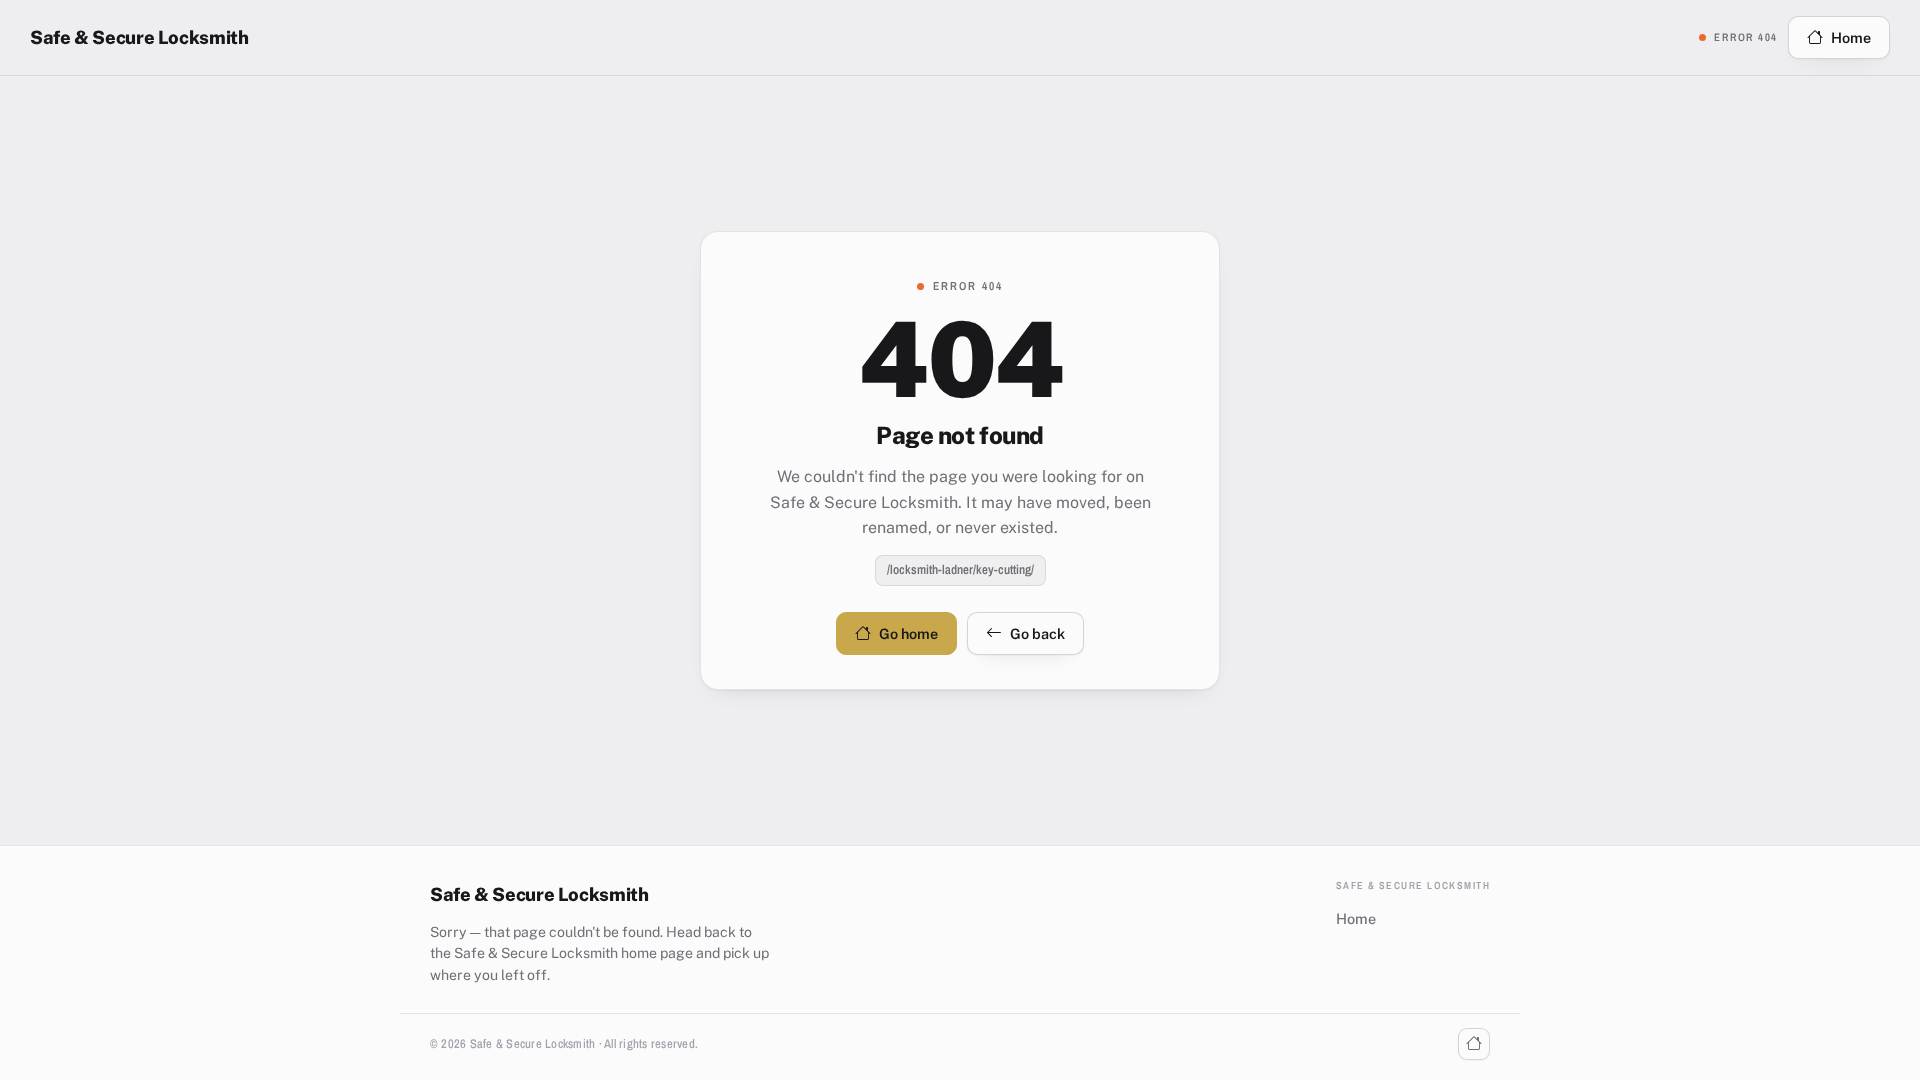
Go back (1037, 633)
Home (1851, 37)
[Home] (1474, 1044)
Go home (908, 633)
